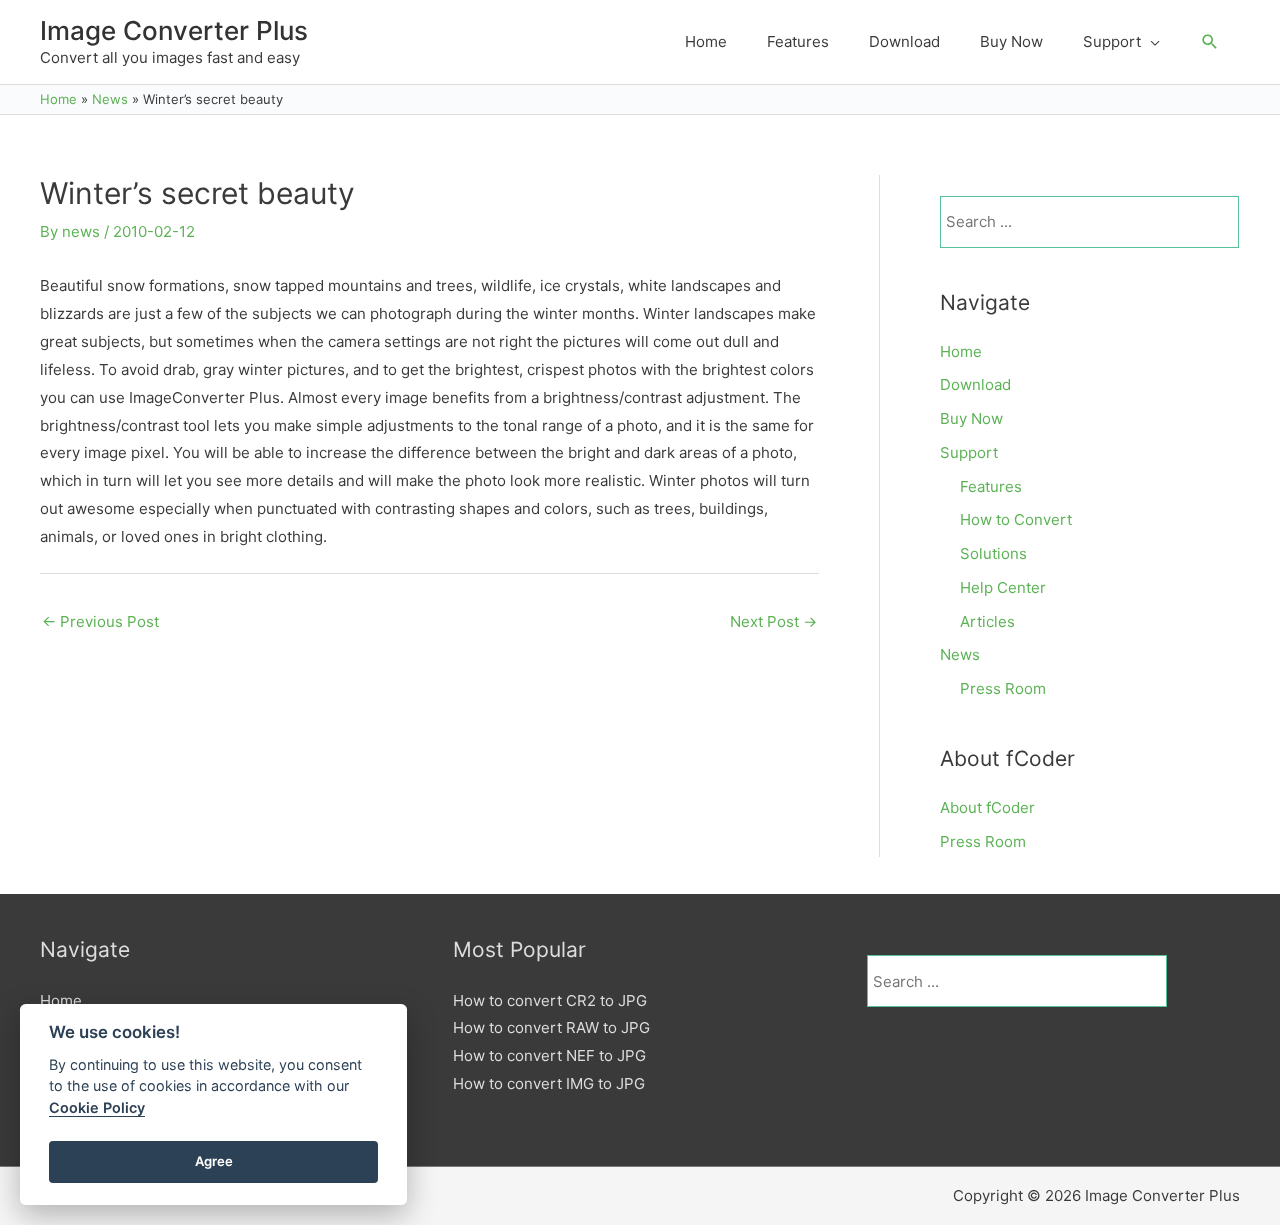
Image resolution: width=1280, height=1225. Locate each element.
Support (969, 452)
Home (961, 351)
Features (991, 486)
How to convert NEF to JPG (549, 1055)
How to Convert (1016, 519)
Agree (214, 1161)
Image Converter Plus (174, 30)
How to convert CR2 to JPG (550, 1000)
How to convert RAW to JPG (551, 1027)
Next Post (773, 621)
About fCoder (987, 807)
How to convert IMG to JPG (549, 1083)
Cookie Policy (97, 1107)
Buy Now (971, 418)
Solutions (993, 553)
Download (975, 384)
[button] (1210, 42)
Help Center (1003, 587)
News (960, 654)
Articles (987, 621)
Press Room (1003, 688)
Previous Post (100, 621)
